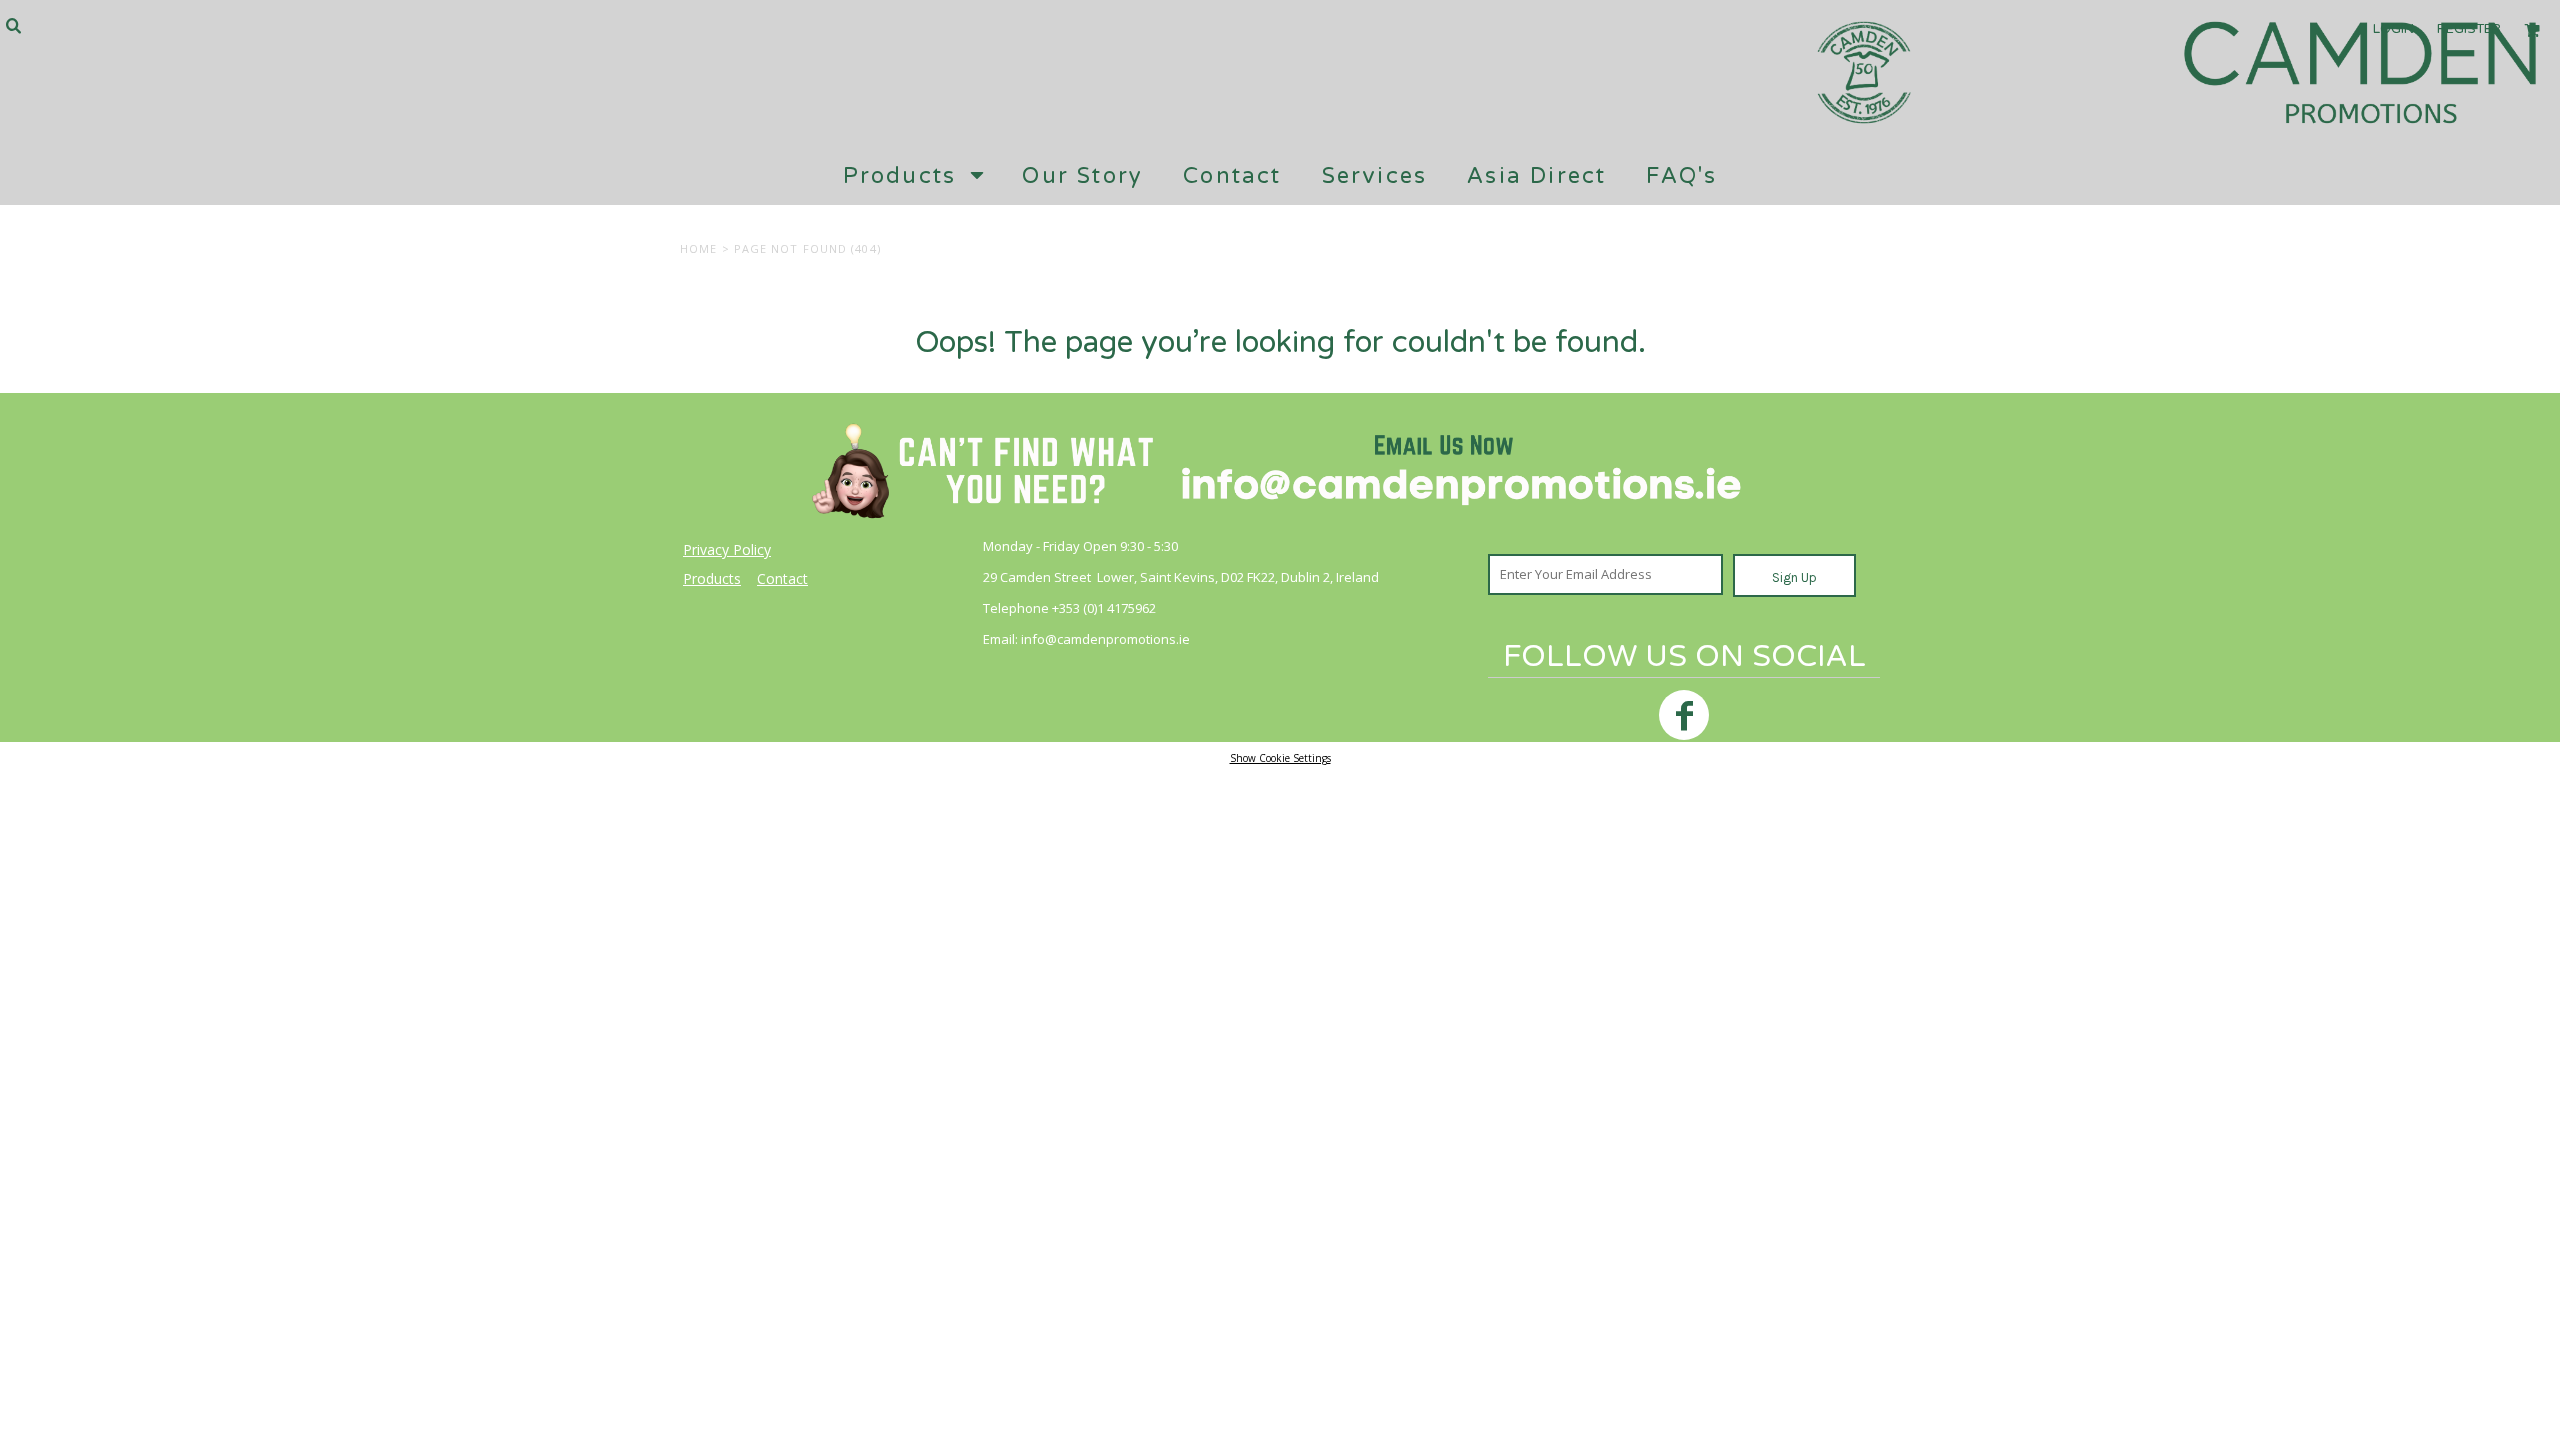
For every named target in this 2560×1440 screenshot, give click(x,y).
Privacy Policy (727, 549)
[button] (13, 25)
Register (2469, 29)
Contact (782, 578)
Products (712, 578)
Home (698, 248)
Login (2393, 29)
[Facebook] (1684, 715)
